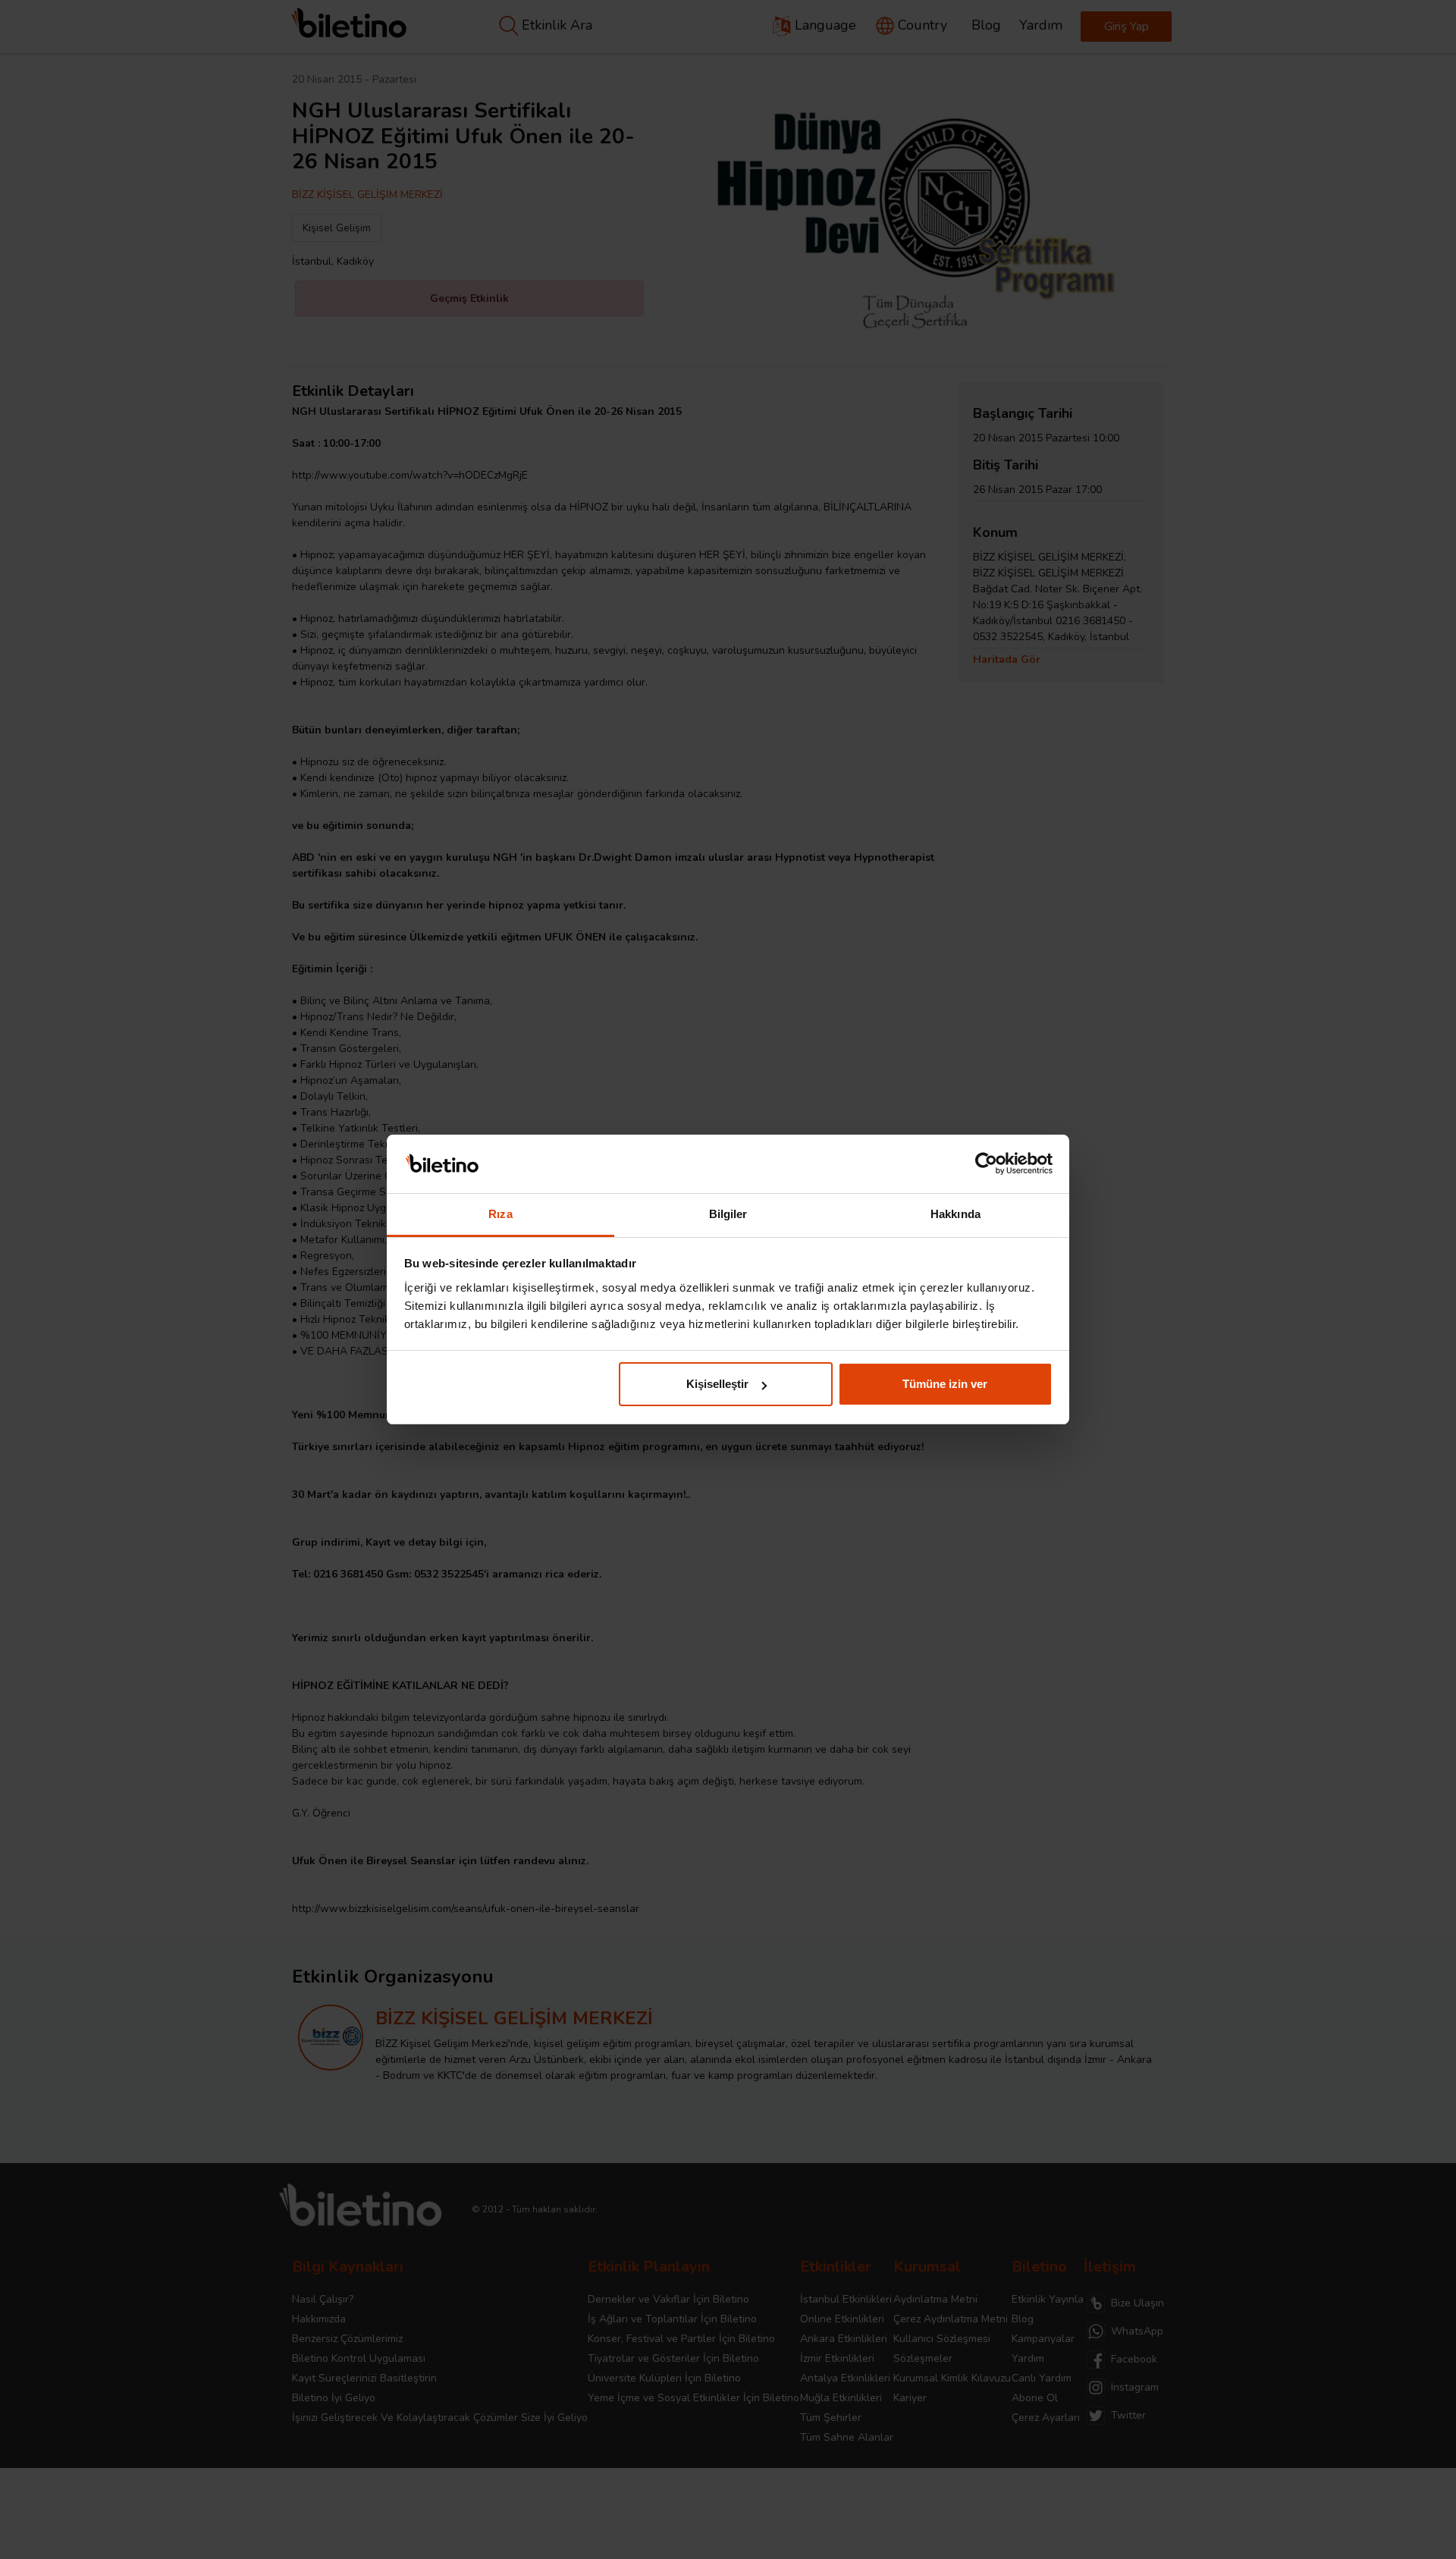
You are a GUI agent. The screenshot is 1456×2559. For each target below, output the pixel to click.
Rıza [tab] (500, 1214)
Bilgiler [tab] (728, 1214)
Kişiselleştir (717, 1384)
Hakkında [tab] (955, 1214)
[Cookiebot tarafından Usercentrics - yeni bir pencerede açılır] (986, 1164)
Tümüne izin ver (945, 1384)
